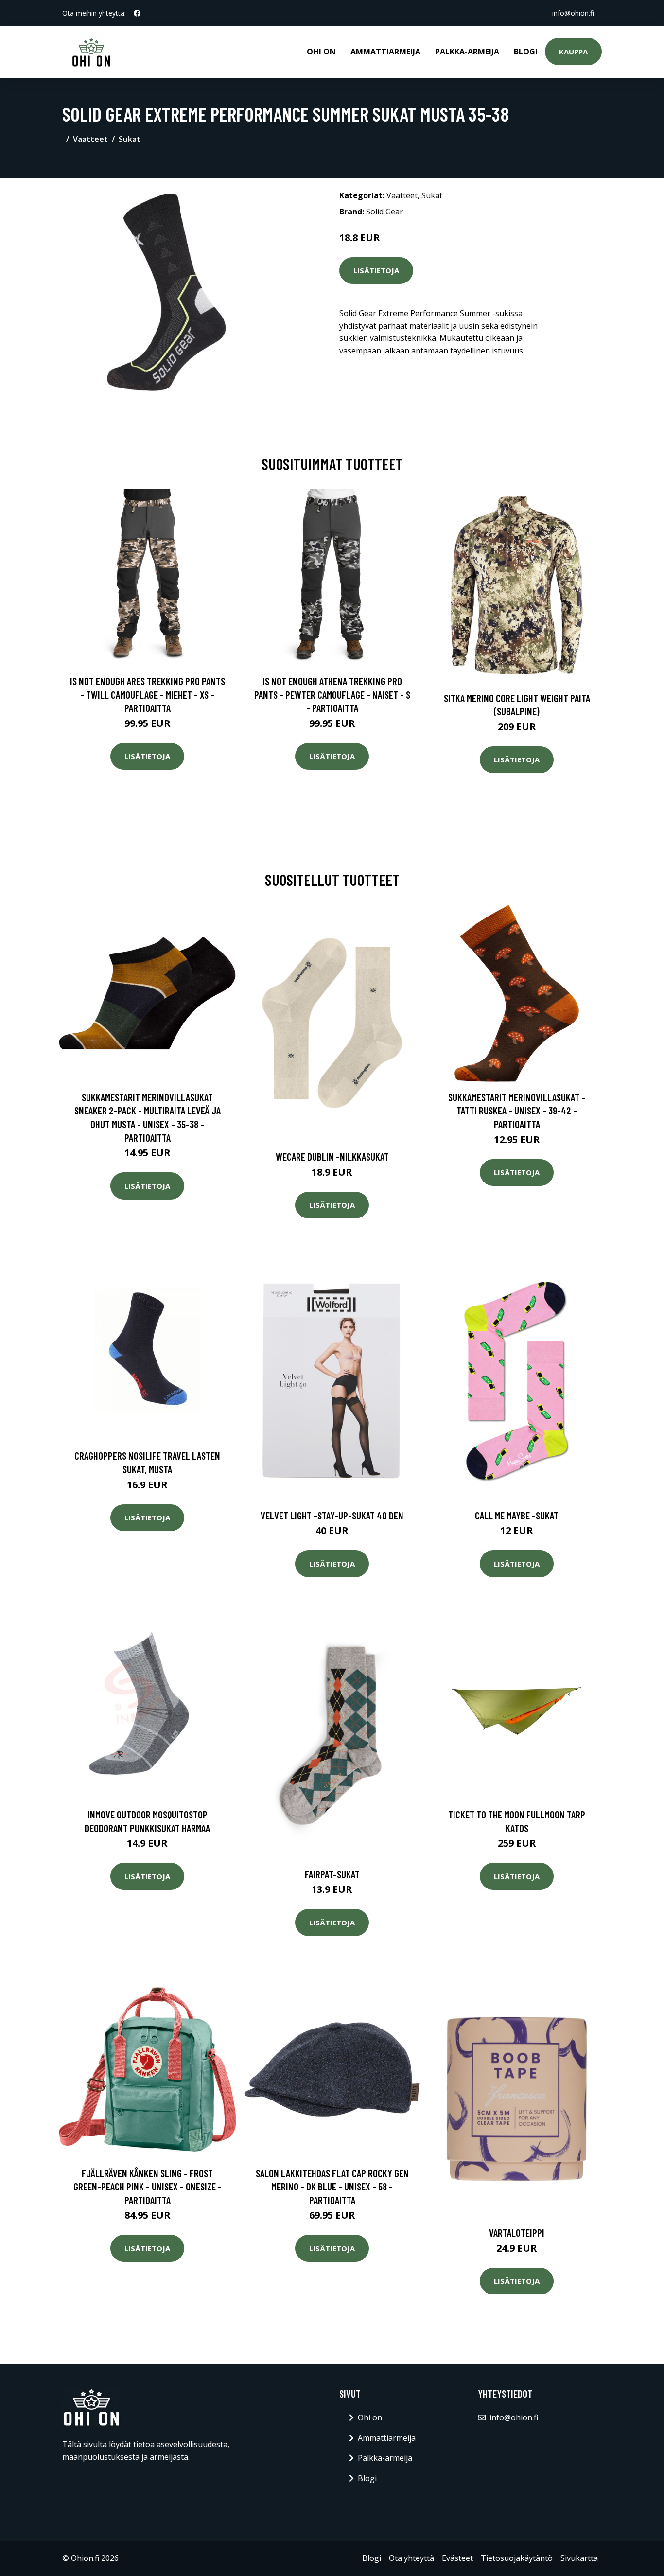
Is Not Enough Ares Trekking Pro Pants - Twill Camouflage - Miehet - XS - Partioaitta (148, 694)
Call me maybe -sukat (517, 1515)
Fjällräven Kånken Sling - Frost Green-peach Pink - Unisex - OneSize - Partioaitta (148, 2187)
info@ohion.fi (573, 13)
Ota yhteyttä (411, 2558)
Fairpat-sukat (332, 1874)
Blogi (526, 52)
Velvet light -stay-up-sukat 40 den (332, 1515)
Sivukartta (579, 2558)
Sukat (130, 139)
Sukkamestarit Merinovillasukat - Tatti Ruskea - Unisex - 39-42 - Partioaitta (517, 1111)
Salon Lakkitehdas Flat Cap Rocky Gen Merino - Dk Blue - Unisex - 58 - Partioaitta (332, 2187)
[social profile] (137, 13)
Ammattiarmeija (385, 52)
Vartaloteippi (517, 2232)
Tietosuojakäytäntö (517, 2558)
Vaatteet (90, 139)
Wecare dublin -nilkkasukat (332, 1156)
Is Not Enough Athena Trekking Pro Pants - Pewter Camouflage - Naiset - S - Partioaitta (332, 694)
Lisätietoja (376, 270)
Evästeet (457, 2558)
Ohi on (321, 52)
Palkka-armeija (467, 52)
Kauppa (573, 52)
